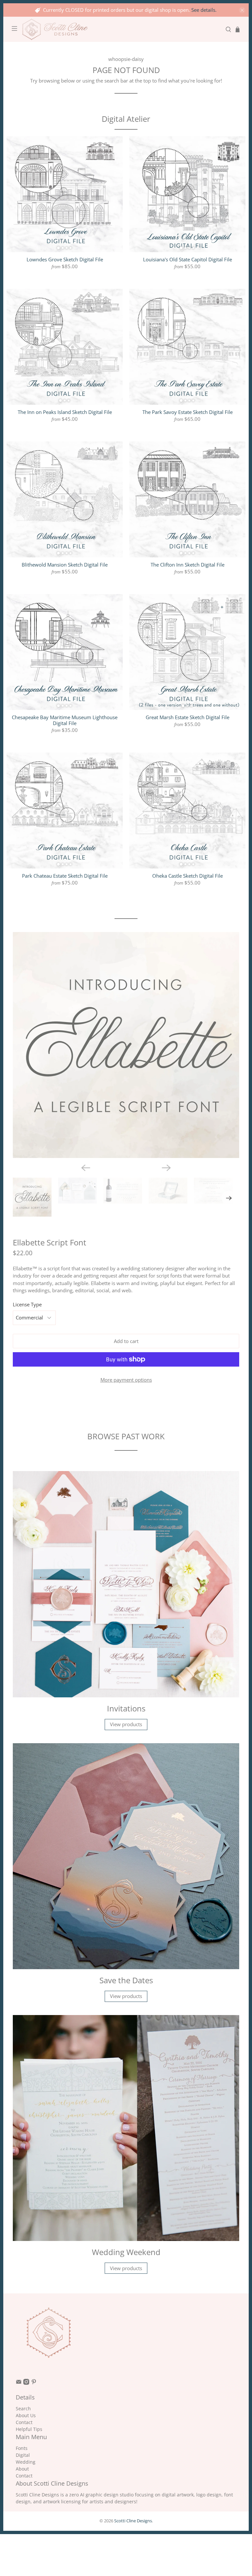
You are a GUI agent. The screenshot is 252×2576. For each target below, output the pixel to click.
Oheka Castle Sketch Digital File (188, 876)
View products (126, 1724)
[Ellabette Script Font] (126, 1045)
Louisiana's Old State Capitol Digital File (188, 259)
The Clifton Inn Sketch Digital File (188, 564)
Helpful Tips (29, 2429)
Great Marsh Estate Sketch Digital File (188, 717)
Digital (23, 2455)
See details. (204, 10)
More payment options (126, 1380)
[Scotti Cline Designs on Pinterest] (34, 2383)
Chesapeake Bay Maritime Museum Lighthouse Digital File (65, 720)
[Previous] (86, 1168)
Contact (24, 2422)
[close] (242, 10)
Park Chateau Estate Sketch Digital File (65, 876)
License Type (27, 1304)
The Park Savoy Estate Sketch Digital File (188, 412)
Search (23, 2408)
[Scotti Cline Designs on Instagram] (26, 2383)
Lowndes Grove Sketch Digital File (65, 259)
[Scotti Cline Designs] (121, 29)
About (22, 2469)
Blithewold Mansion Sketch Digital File (65, 564)
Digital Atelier (126, 119)
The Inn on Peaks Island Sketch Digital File (65, 412)
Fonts (22, 2448)
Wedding (26, 2462)
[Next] (166, 1168)
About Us (26, 2415)
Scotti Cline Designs (133, 2521)
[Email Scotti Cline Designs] (19, 2383)
